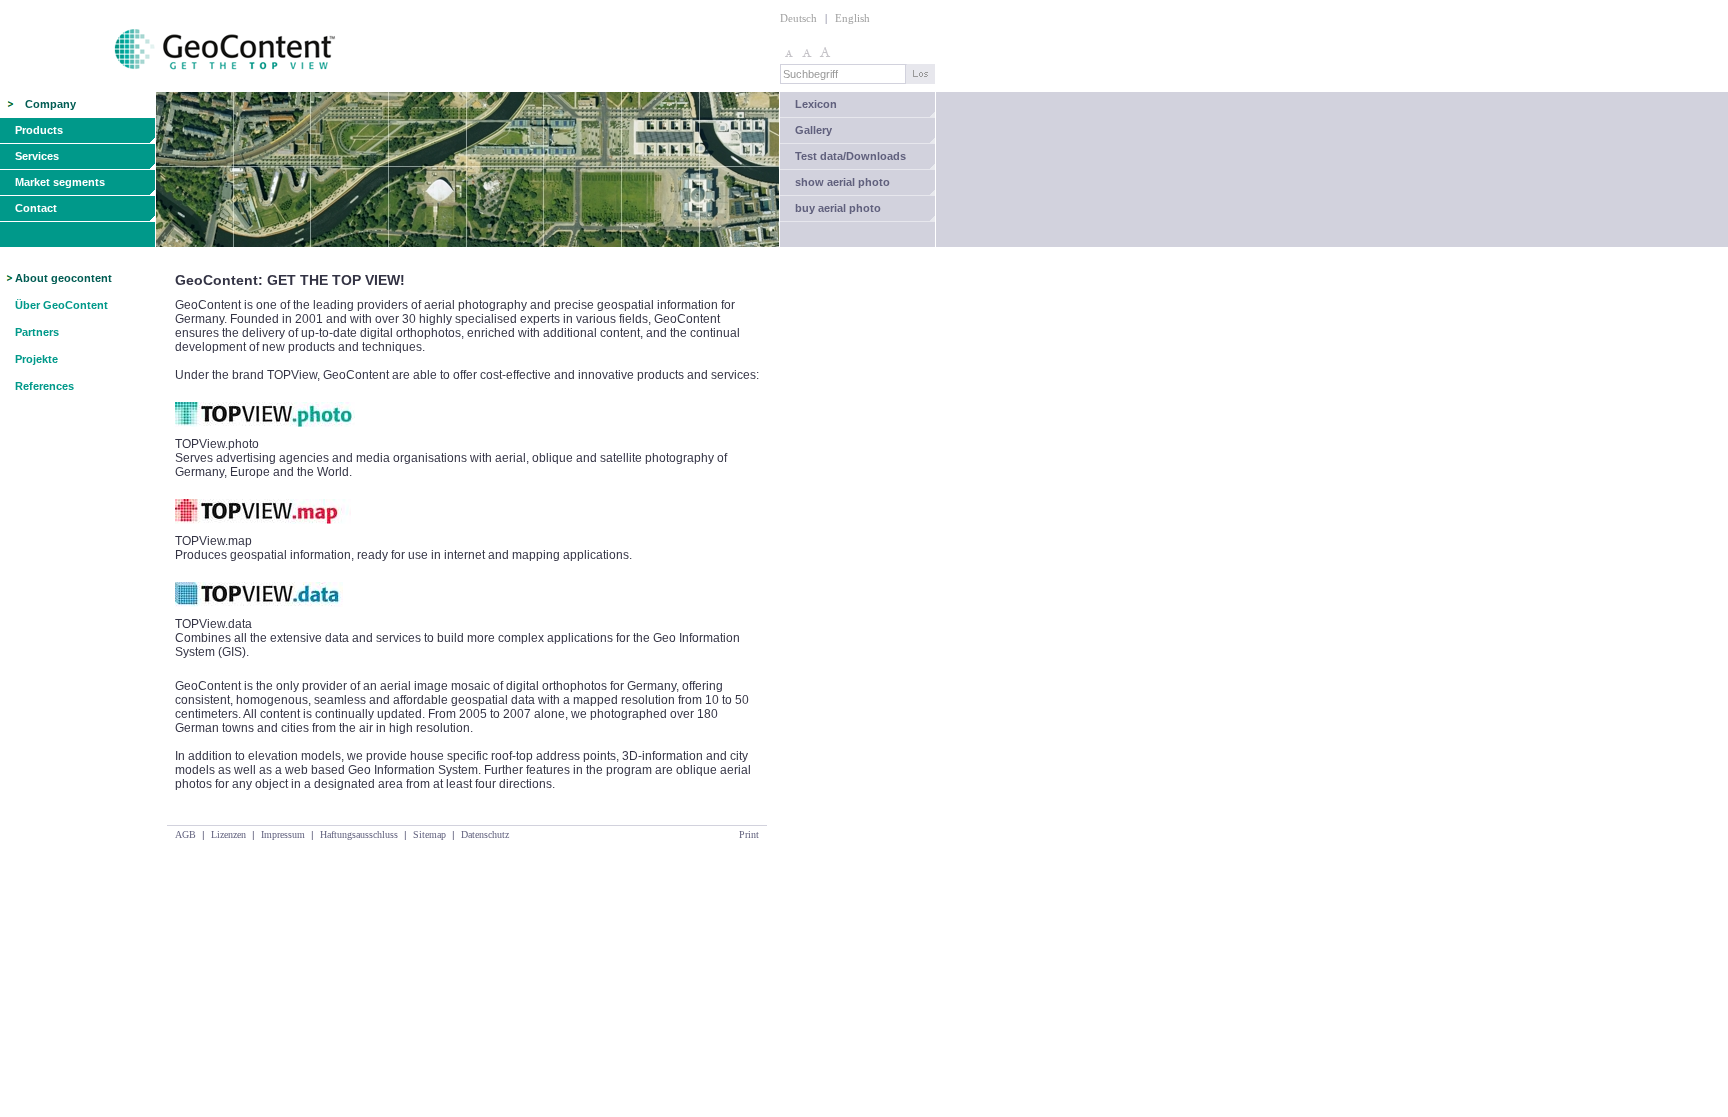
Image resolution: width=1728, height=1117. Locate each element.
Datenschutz (485, 834)
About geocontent (63, 278)
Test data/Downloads (850, 156)
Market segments (60, 182)
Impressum (283, 834)
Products (39, 130)
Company (50, 104)
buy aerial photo (838, 208)
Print (749, 834)
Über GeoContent (61, 305)
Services (37, 156)
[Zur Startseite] (169, 88)
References (44, 386)
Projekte (36, 359)
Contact (36, 208)
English (852, 18)
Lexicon (816, 104)
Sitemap (429, 834)
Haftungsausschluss (359, 834)
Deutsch (798, 18)
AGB (185, 834)
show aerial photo (842, 182)
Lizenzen (228, 834)
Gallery (813, 130)
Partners (37, 332)
